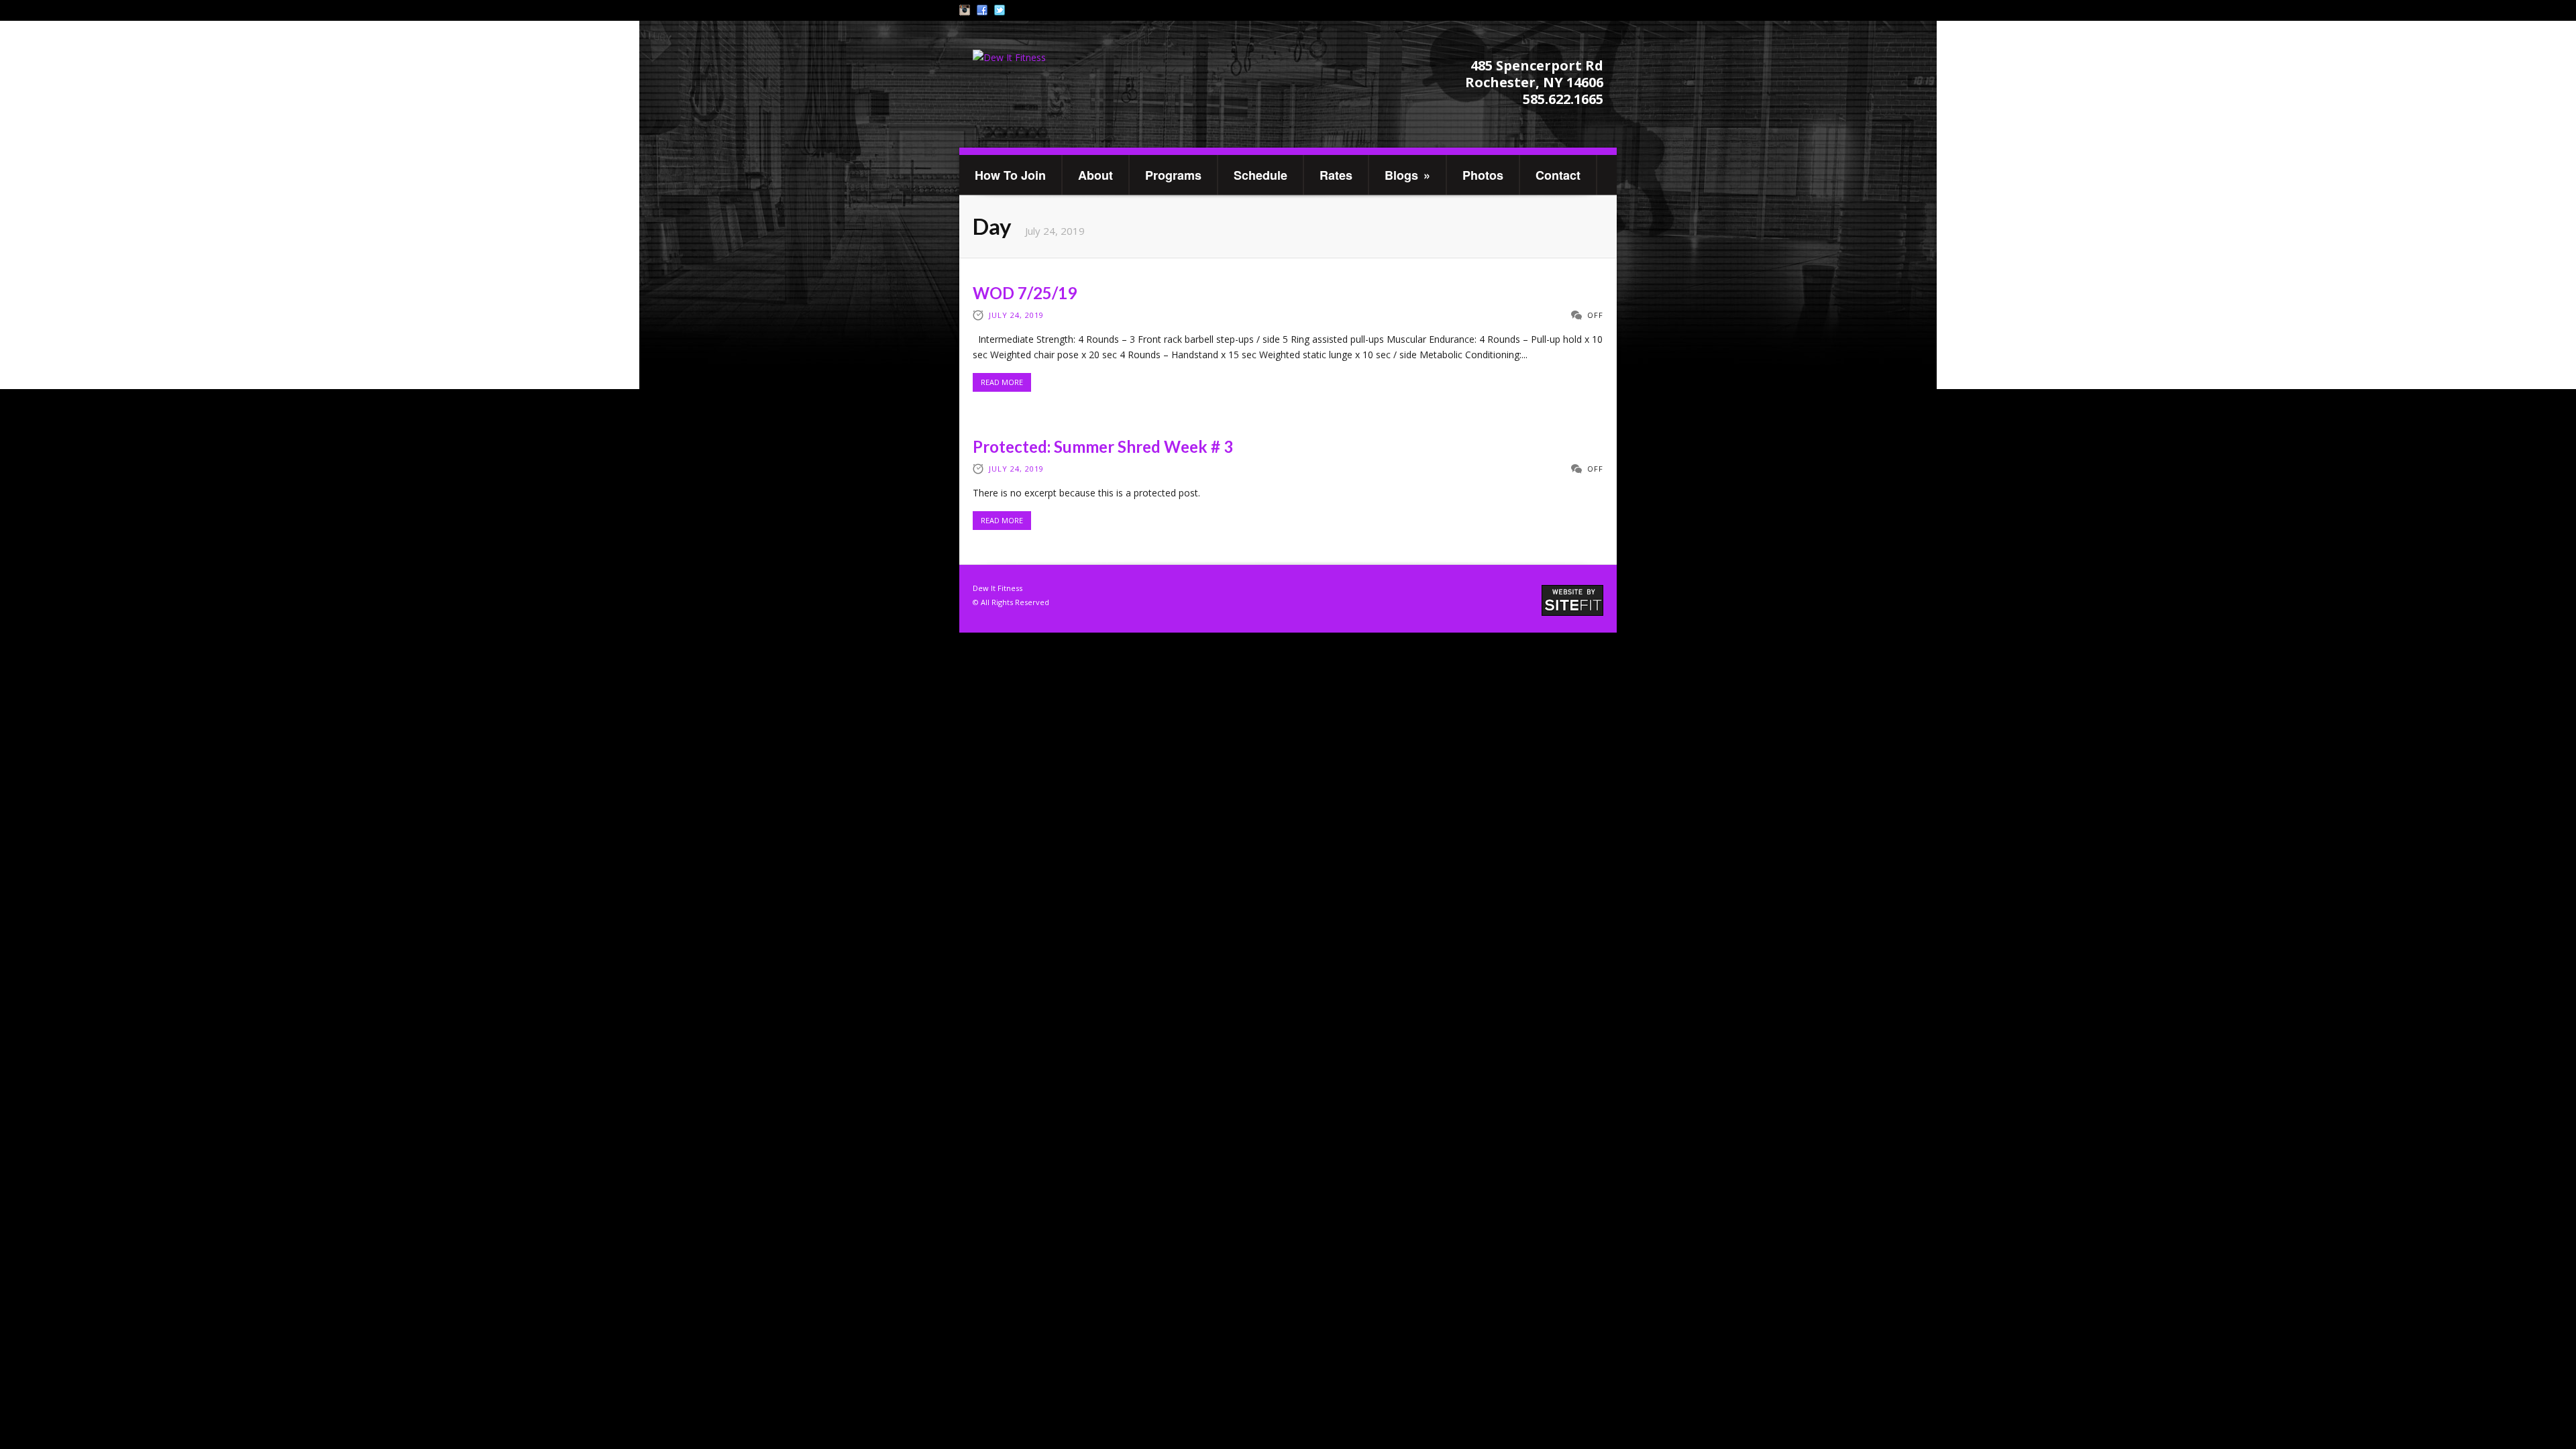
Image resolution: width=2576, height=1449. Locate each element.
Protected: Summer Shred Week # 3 (1103, 446)
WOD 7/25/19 (1025, 293)
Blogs (1407, 175)
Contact (1558, 175)
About (1095, 175)
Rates (1336, 175)
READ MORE (1002, 382)
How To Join (1010, 175)
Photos (1483, 175)
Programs (1173, 175)
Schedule (1260, 175)
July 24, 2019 (1016, 315)
